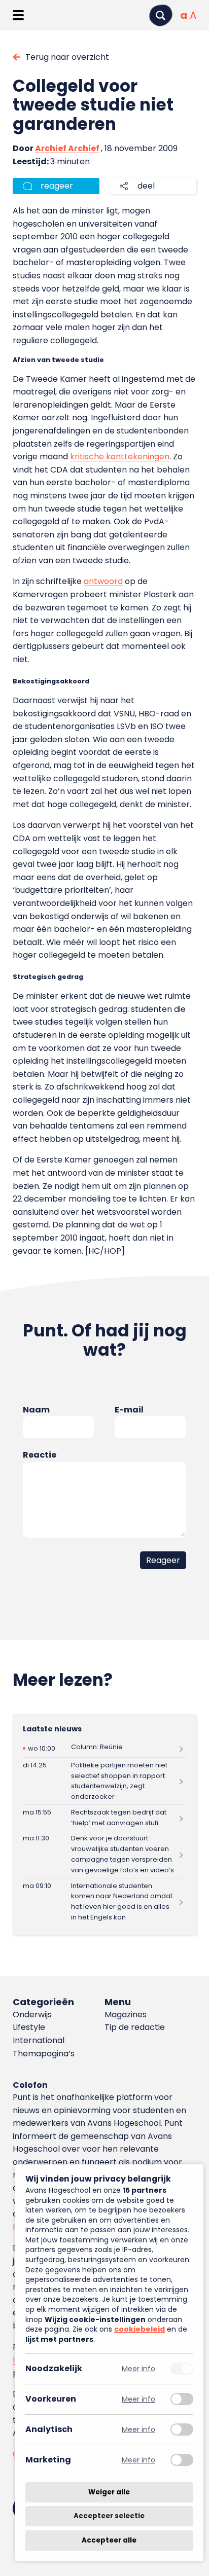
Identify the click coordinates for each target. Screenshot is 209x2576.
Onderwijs (32, 2015)
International (39, 2040)
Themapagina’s (44, 2054)
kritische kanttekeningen (120, 457)
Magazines (126, 2015)
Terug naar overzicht (67, 57)
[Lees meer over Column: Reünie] (104, 1748)
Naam (36, 1410)
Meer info (138, 2369)
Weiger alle (109, 2492)
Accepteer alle (109, 2540)
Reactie (40, 1455)
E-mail (129, 1410)
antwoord (103, 581)
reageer (57, 186)
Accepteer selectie (109, 2516)
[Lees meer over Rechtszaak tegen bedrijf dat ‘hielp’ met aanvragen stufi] (104, 1818)
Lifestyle (29, 2027)
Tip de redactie (135, 2027)
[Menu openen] (18, 15)
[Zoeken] (161, 15)
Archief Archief (67, 148)
